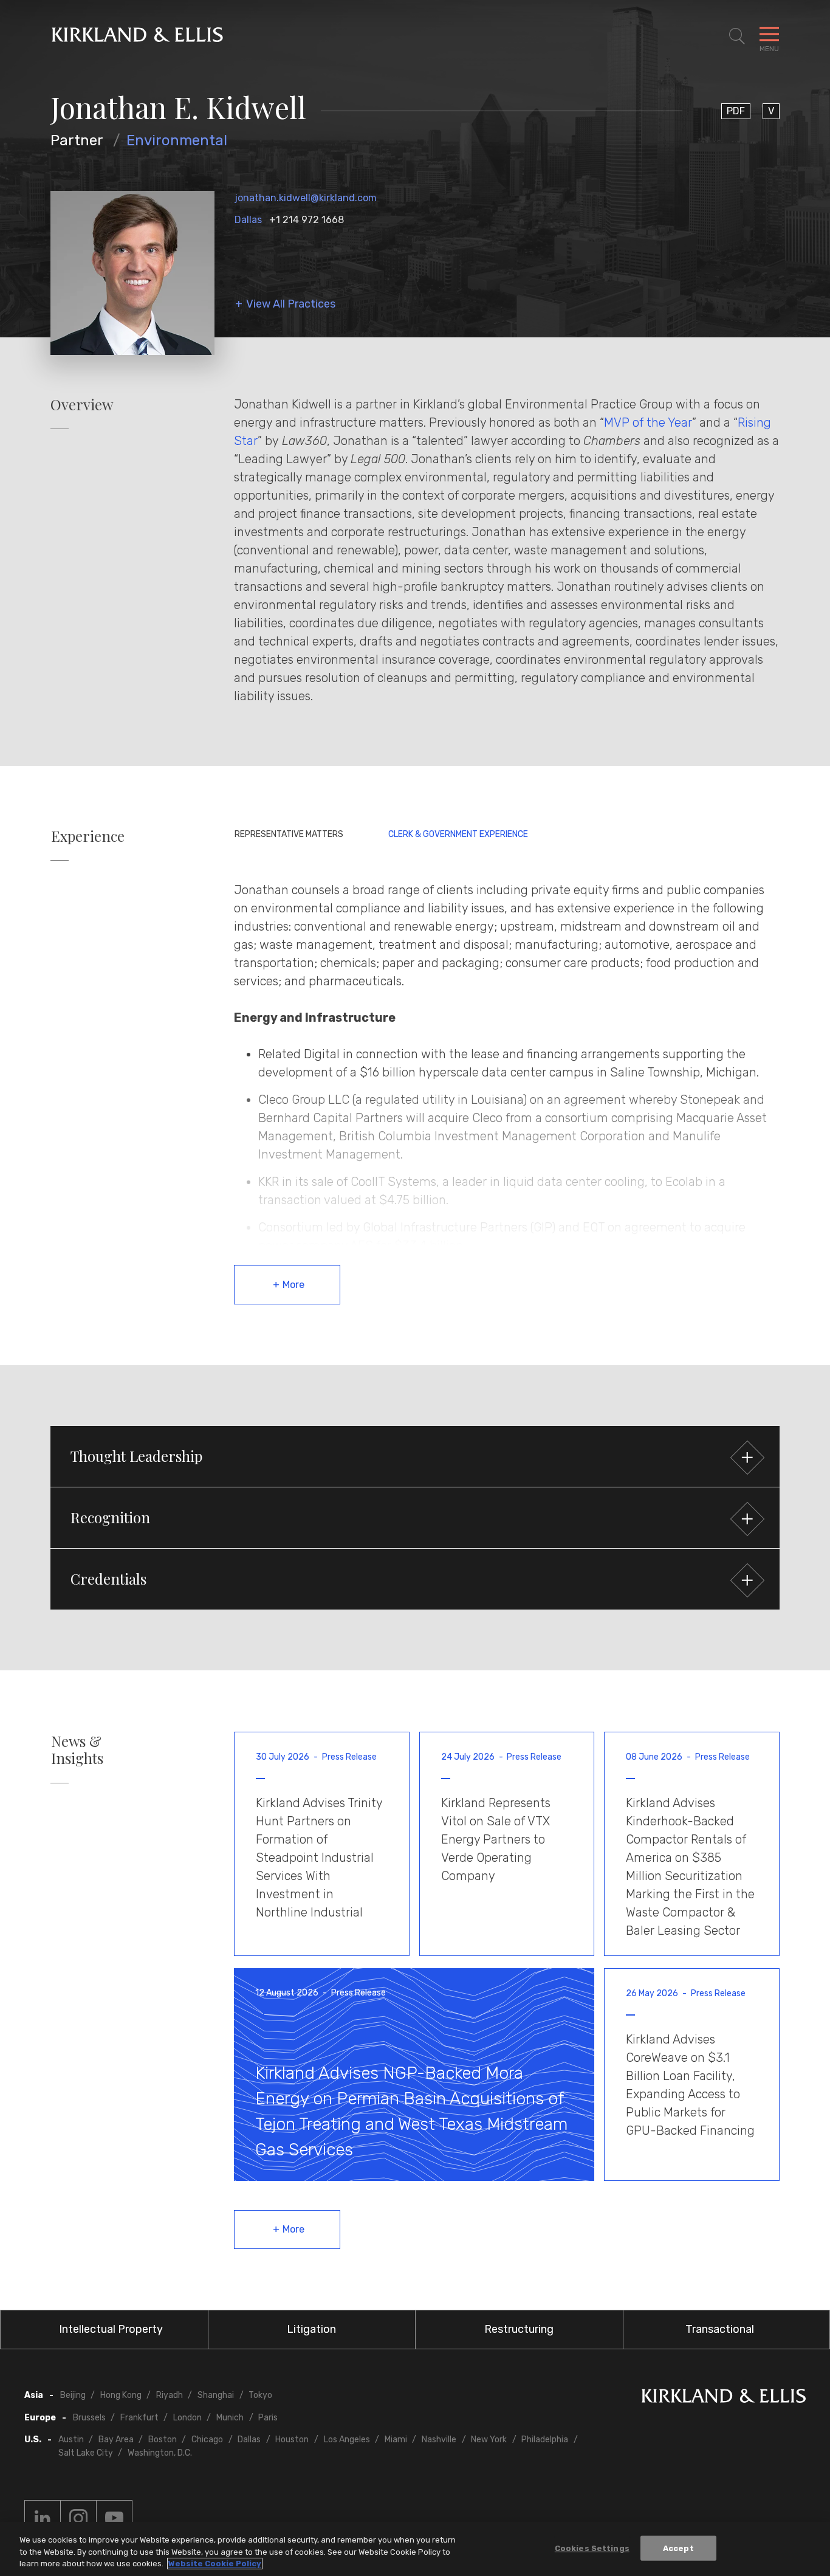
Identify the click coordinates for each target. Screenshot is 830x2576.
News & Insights (77, 1750)
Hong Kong (121, 2395)
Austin (71, 2440)
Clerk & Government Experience (458, 834)
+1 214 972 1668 (307, 220)
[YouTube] (114, 2518)
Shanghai (216, 2395)
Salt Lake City (86, 2453)
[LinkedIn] (43, 2518)
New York (489, 2440)
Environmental (177, 140)
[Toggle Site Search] (737, 36)
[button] (415, 1456)
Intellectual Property (111, 2329)
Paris (268, 2418)
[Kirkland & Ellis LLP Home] (724, 2398)
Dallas (248, 220)
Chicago (207, 2440)
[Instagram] (78, 2518)
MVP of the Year (648, 422)
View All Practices (291, 304)
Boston (163, 2440)
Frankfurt (139, 2418)
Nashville (439, 2440)
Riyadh (170, 2395)
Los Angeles (347, 2440)
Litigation (311, 2329)
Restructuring (519, 2329)
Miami (396, 2440)
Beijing (73, 2395)
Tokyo (260, 2395)
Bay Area (116, 2440)
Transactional (720, 2329)
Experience (88, 836)
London (187, 2418)
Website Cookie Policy (215, 2564)
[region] (415, 2549)
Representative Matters (289, 834)
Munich (230, 2418)
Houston (292, 2440)
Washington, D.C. (160, 2453)
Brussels (89, 2418)
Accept (678, 2548)
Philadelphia (545, 2440)
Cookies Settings (592, 2548)
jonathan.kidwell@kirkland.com (306, 198)
